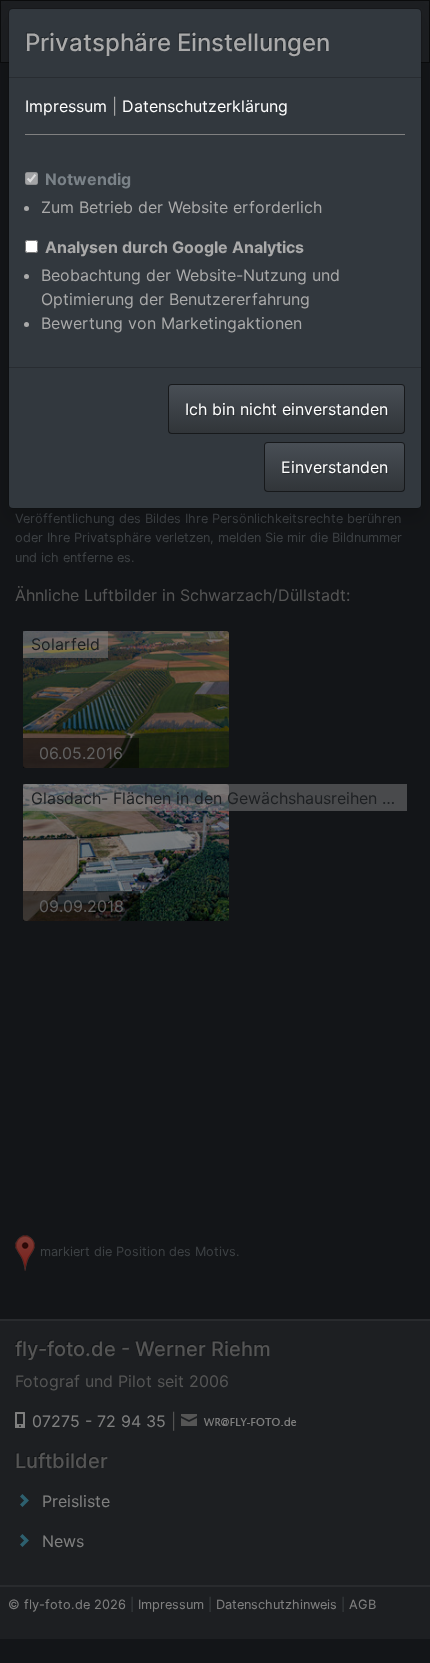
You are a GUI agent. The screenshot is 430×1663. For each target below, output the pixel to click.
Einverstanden (334, 467)
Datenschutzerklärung (205, 106)
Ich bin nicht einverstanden (286, 409)
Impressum (66, 106)
